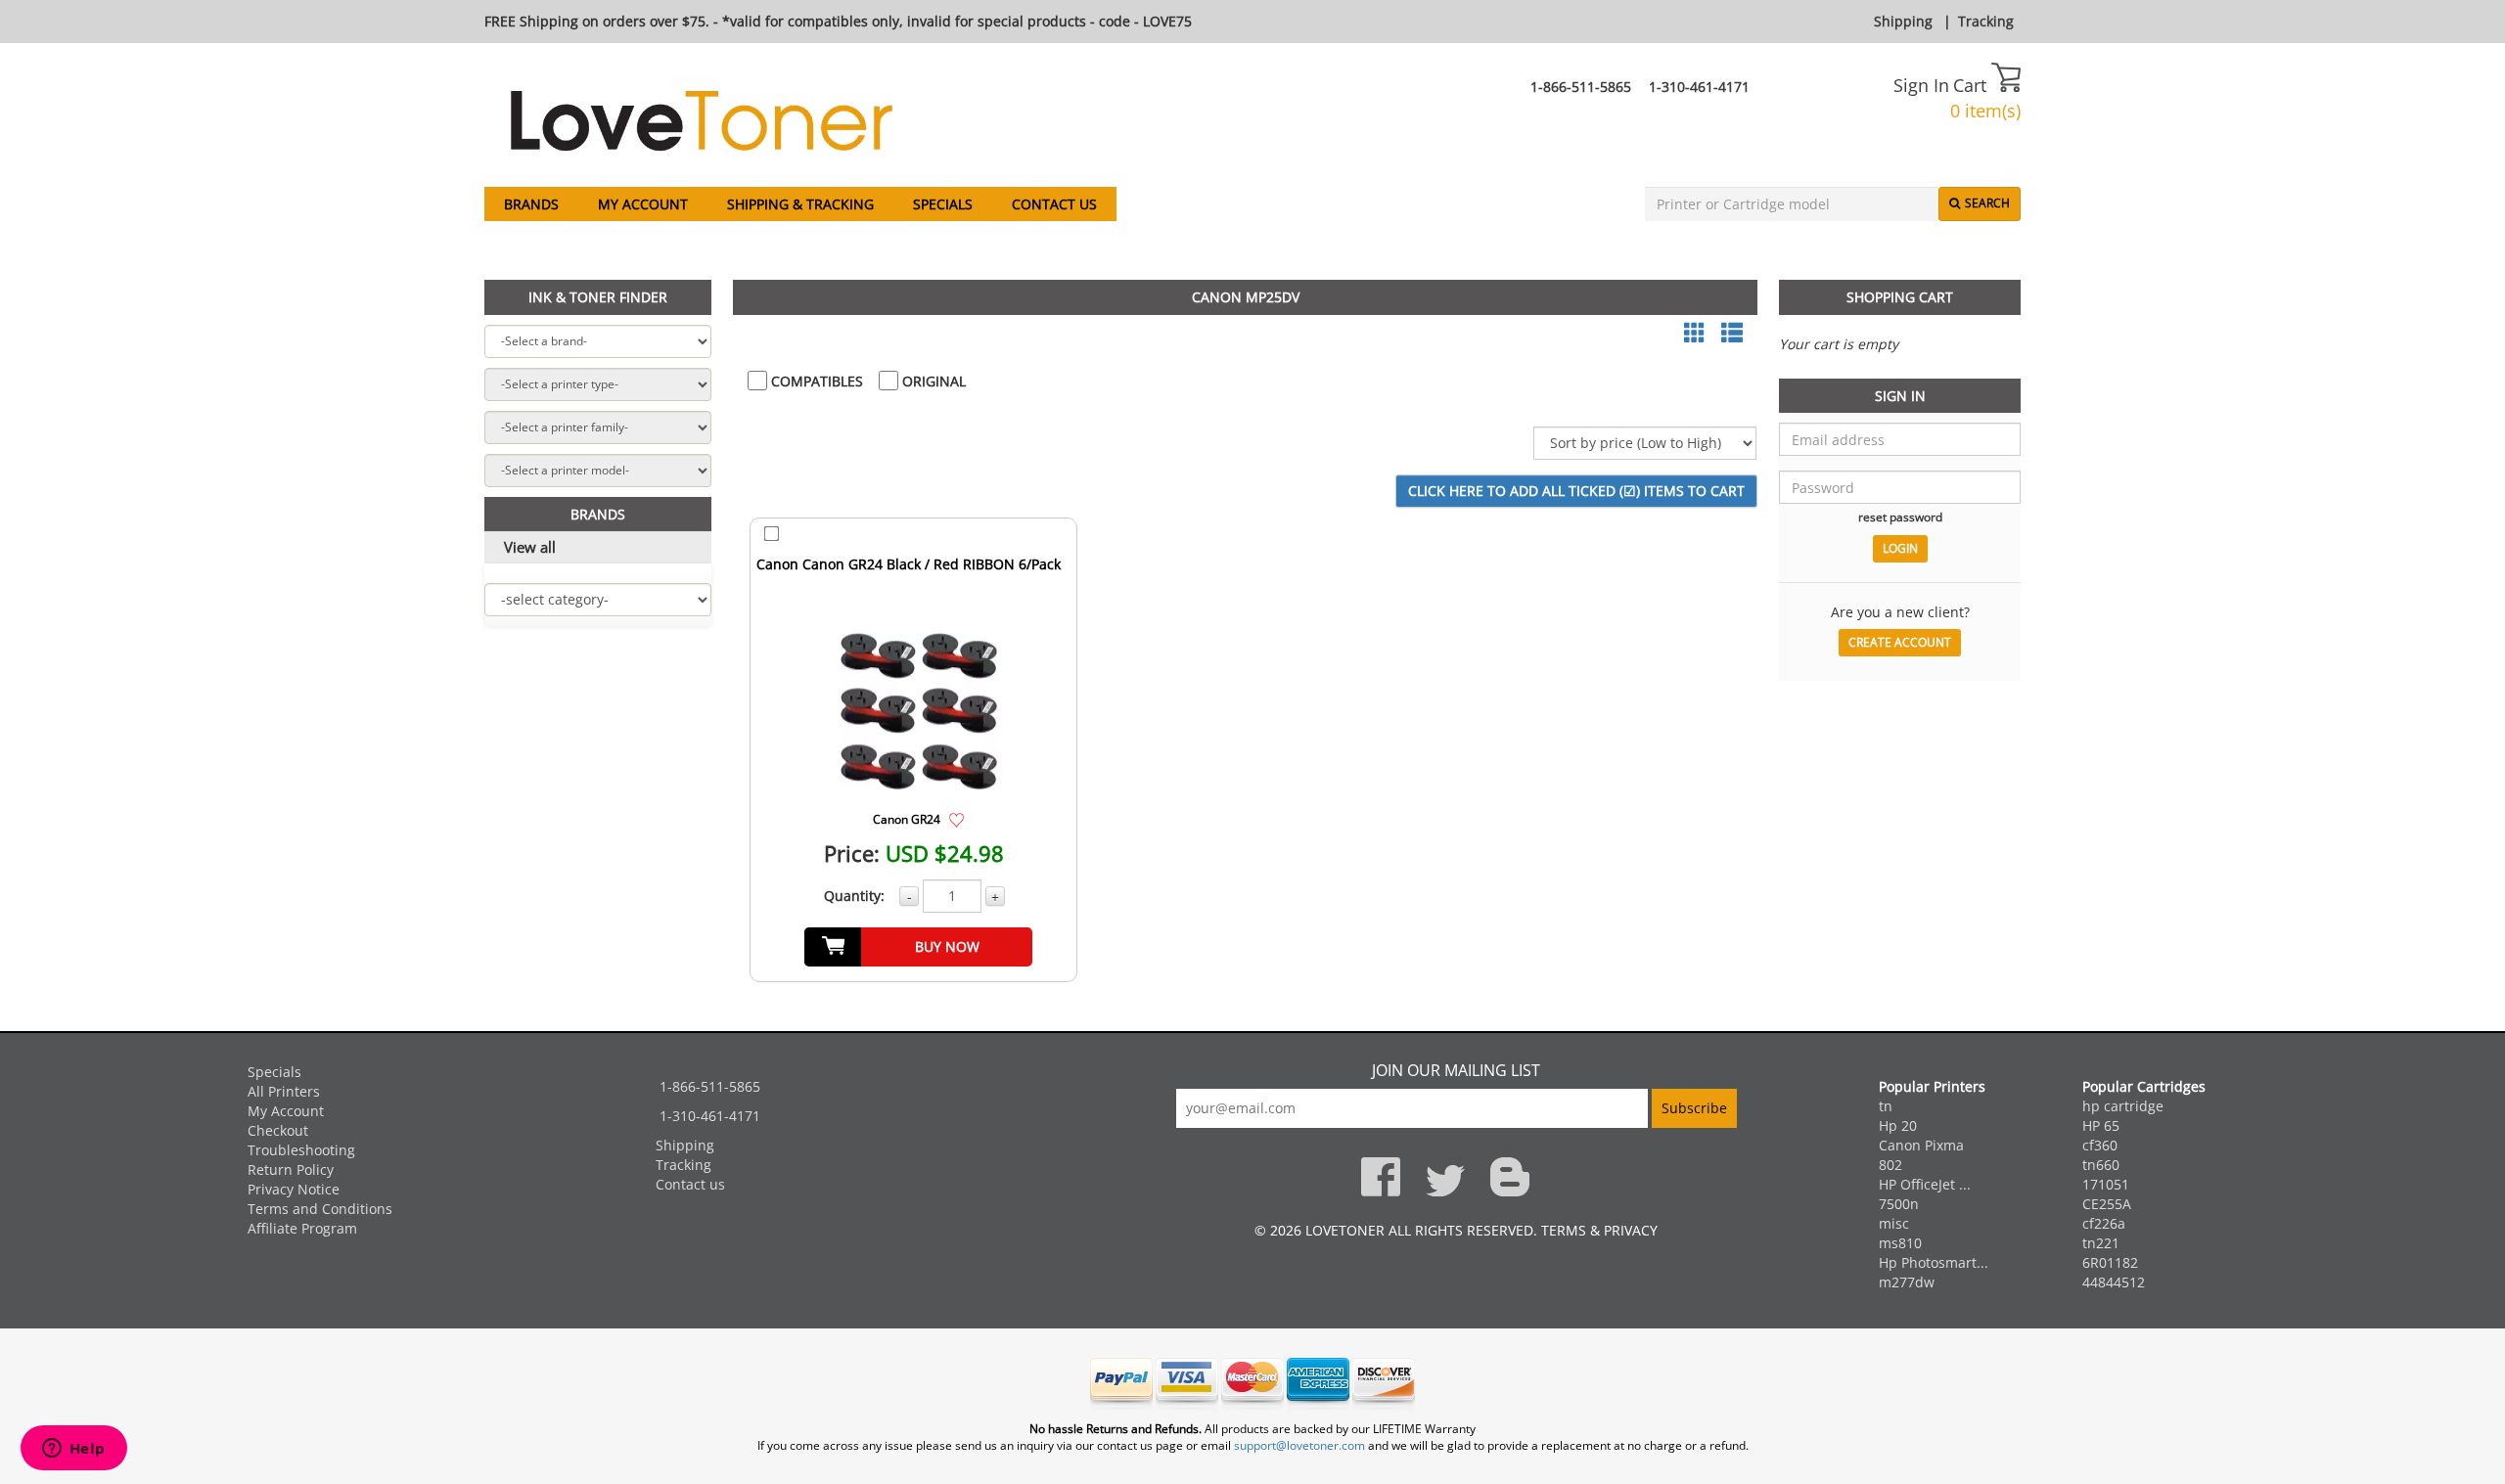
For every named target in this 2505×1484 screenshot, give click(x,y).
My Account (643, 204)
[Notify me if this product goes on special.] (956, 818)
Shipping (1903, 21)
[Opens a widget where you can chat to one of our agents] (73, 1450)
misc (1894, 1223)
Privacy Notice (294, 1189)
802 (1890, 1165)
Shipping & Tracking (800, 204)
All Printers (284, 1091)
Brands (531, 204)
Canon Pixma (1921, 1145)
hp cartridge (2123, 1106)
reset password (1900, 517)
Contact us (1054, 204)
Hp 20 (1898, 1125)
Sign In (1921, 85)
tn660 (2101, 1165)
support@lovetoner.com (1299, 1445)
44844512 (2114, 1282)
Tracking (1986, 21)
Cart (1972, 85)
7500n (1899, 1204)
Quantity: (854, 896)
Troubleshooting (301, 1150)
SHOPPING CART (1900, 297)
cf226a (2104, 1223)
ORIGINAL (932, 381)
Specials (943, 204)
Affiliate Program (302, 1228)
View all (530, 547)
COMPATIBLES (815, 381)
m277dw (1907, 1282)
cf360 (2100, 1145)
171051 (2106, 1184)
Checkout (278, 1130)
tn (1886, 1106)
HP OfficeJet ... (1925, 1184)
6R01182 (2110, 1262)
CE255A (2107, 1204)
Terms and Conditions (320, 1209)
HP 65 (2101, 1125)
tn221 (2101, 1243)
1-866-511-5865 (1581, 87)
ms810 (1900, 1243)
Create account (1900, 642)
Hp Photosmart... (1934, 1262)
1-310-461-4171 (1699, 87)
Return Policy (291, 1169)
